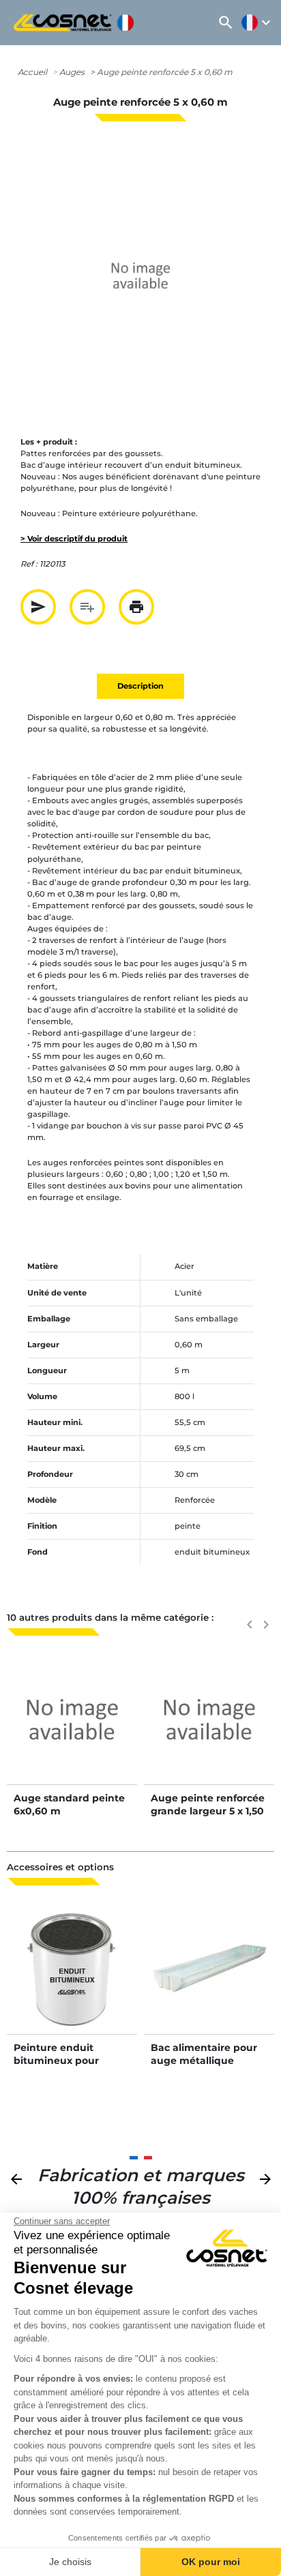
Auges (72, 72)
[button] (226, 23)
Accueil (32, 72)
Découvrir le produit (72, 1733)
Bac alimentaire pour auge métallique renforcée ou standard (207, 2060)
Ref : (29, 564)
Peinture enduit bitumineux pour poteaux (56, 2060)
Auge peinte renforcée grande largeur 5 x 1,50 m (208, 1810)
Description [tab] (140, 686)
